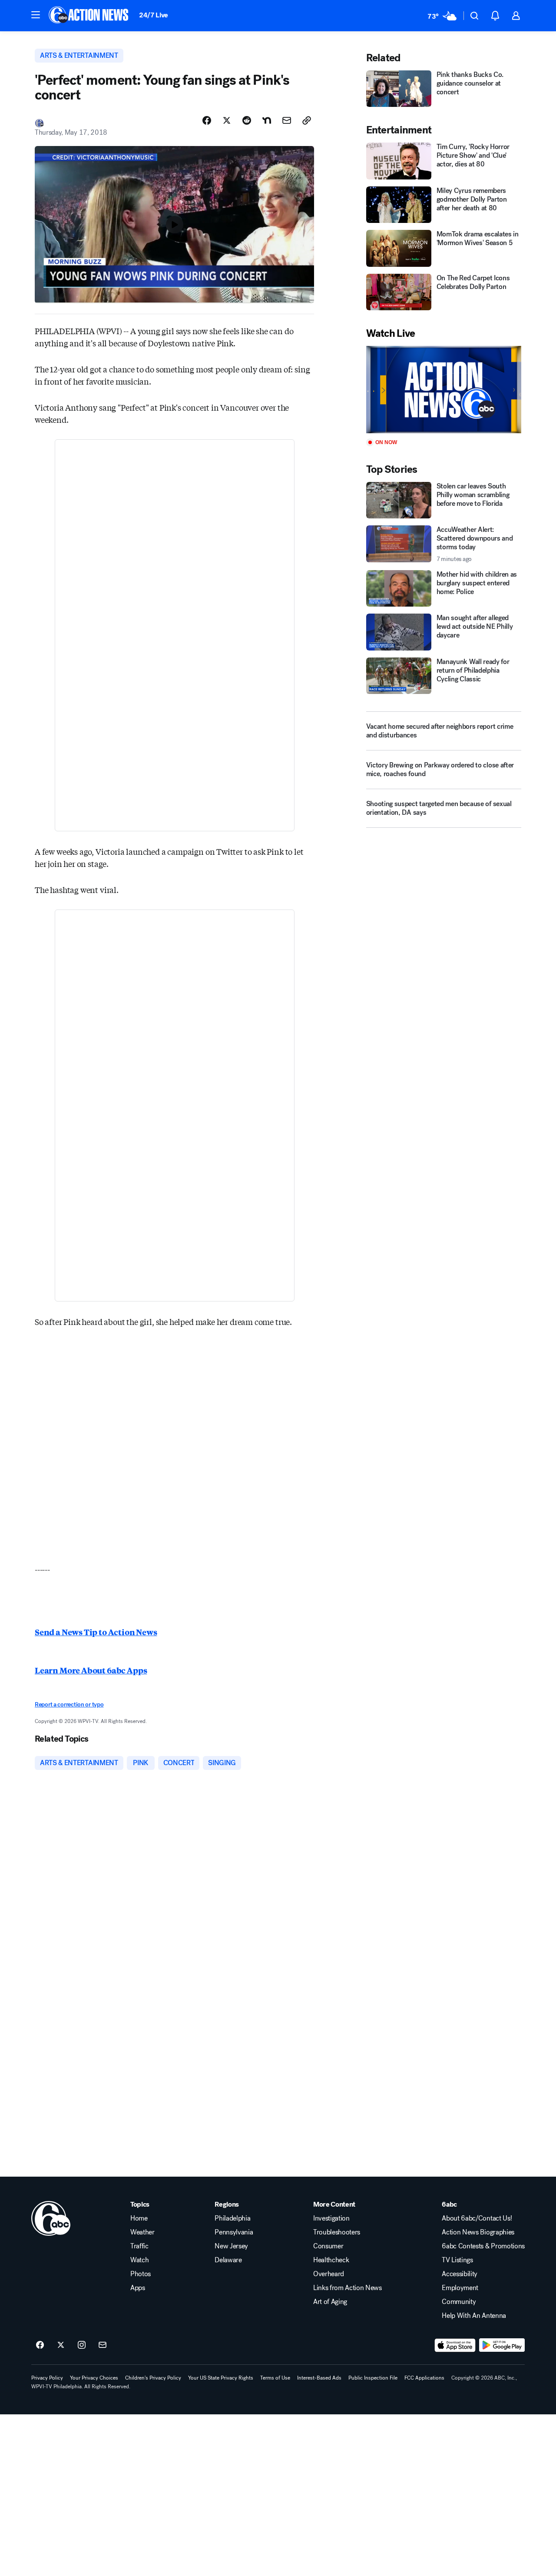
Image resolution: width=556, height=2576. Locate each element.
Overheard (329, 2274)
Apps (138, 2288)
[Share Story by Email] (287, 120)
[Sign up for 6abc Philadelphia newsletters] (103, 2345)
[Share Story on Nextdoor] (267, 120)
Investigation (331, 2218)
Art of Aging (330, 2302)
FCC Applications (424, 2378)
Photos (141, 2274)
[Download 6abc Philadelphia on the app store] (455, 2345)
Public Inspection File (373, 2378)
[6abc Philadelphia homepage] (89, 16)
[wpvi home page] (51, 2218)
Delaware (228, 2260)
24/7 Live (154, 15)
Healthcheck (331, 2260)
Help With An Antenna (474, 2316)
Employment (460, 2288)
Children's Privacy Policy (153, 2378)
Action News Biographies (478, 2232)
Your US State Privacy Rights (221, 2378)
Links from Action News (347, 2288)
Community (459, 2302)
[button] (36, 15)
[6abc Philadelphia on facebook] (40, 2345)
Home (139, 2218)
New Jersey (231, 2246)
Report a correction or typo (69, 1705)
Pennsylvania (234, 2232)
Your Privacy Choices (94, 2378)
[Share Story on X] (227, 120)
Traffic (139, 2246)
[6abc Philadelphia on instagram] (82, 2345)
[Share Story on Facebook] (207, 120)
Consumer (328, 2246)
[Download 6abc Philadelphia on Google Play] (502, 2345)
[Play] (444, 390)
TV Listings (457, 2260)
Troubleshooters (337, 2232)
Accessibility (460, 2274)
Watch (139, 2260)
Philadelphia (232, 2218)
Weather (142, 2232)
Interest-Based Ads (319, 2378)
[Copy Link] (307, 120)
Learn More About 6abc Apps (91, 1670)
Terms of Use (275, 2378)
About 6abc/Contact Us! (477, 2218)
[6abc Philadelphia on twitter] (61, 2345)
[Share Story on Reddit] (247, 120)
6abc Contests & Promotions (483, 2246)
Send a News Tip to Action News (96, 1632)
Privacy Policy (47, 2378)
